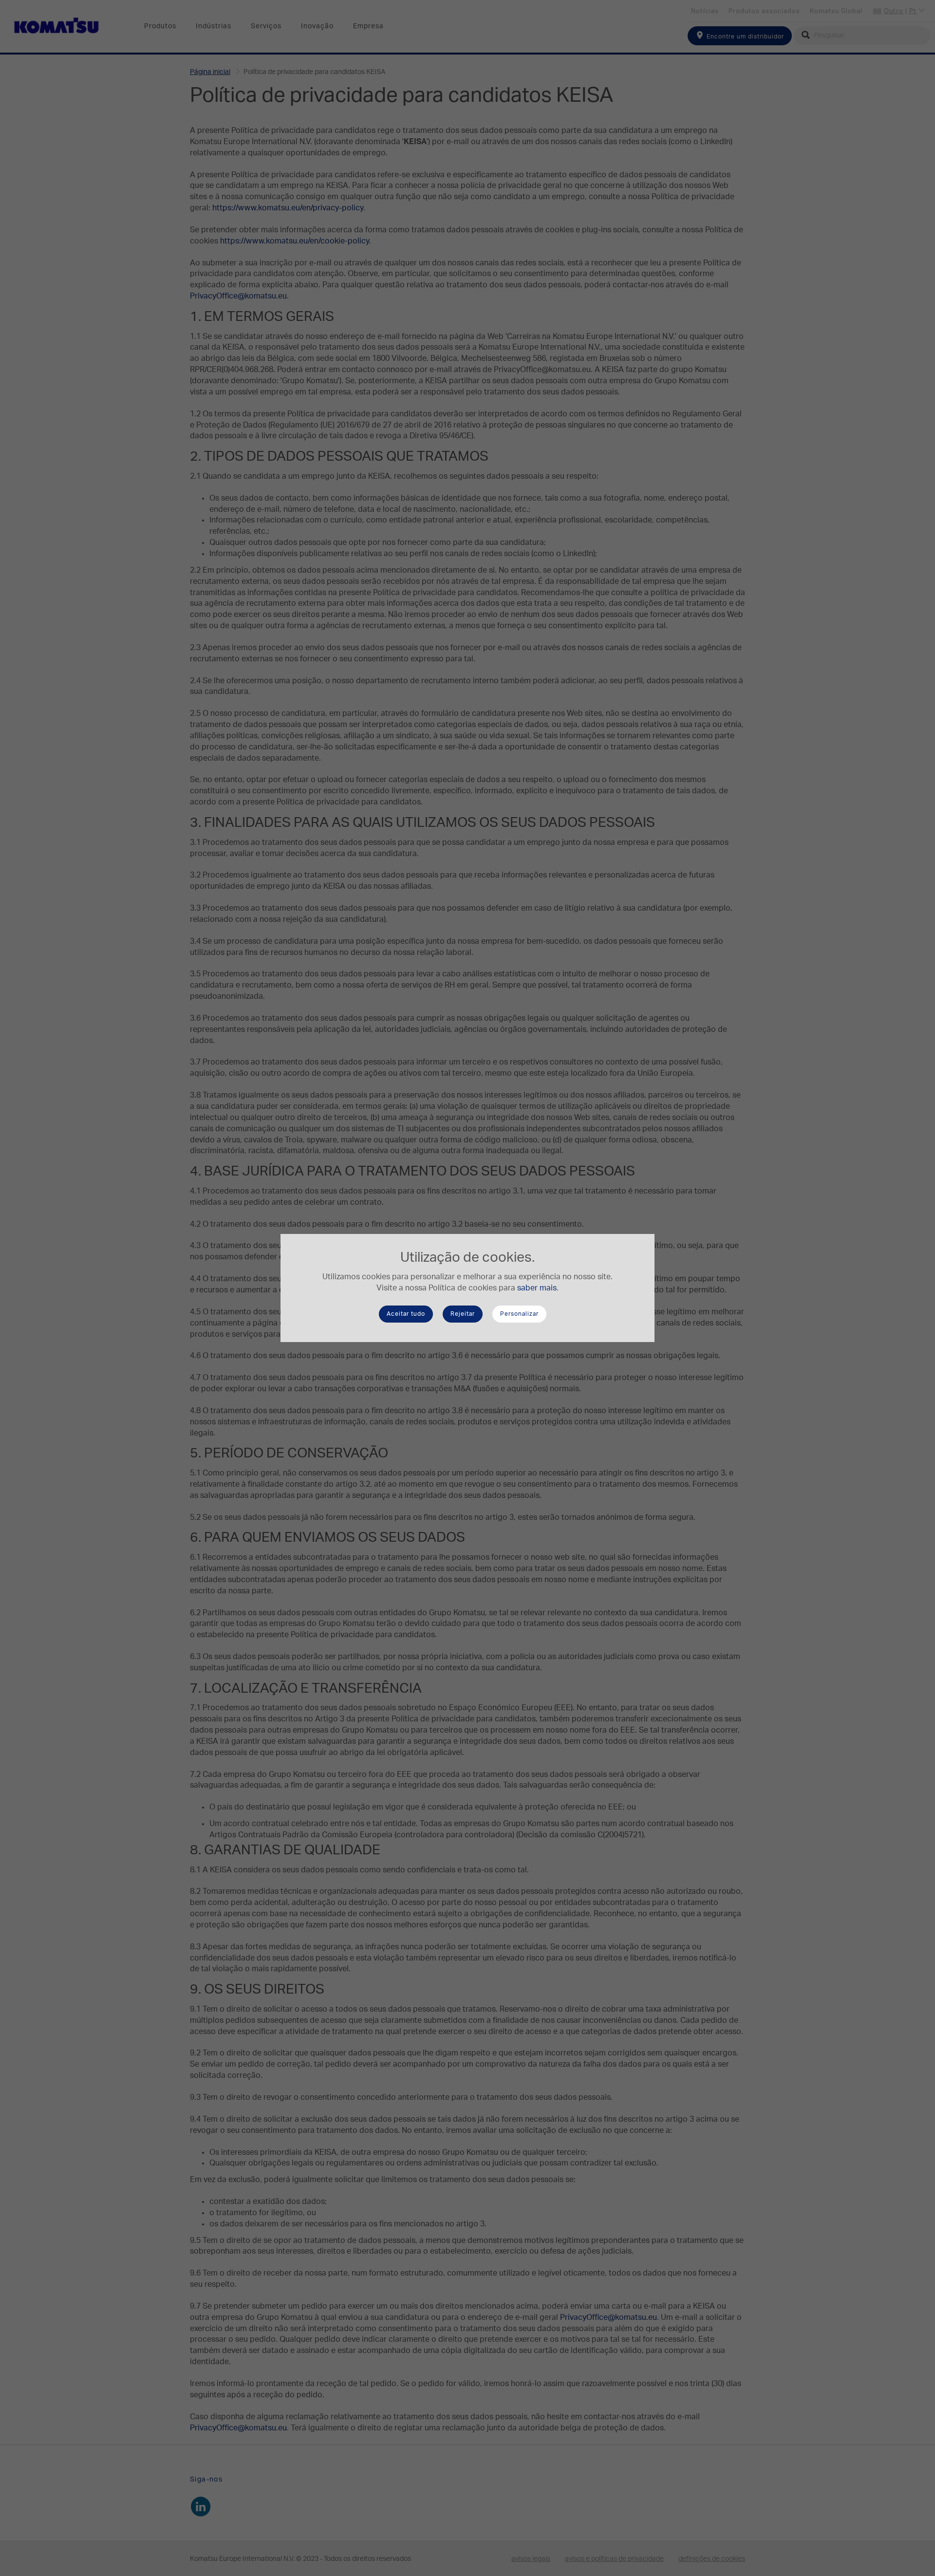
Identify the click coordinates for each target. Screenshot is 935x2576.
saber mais (537, 1288)
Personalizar (519, 1314)
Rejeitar (463, 1314)
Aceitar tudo (406, 1314)
